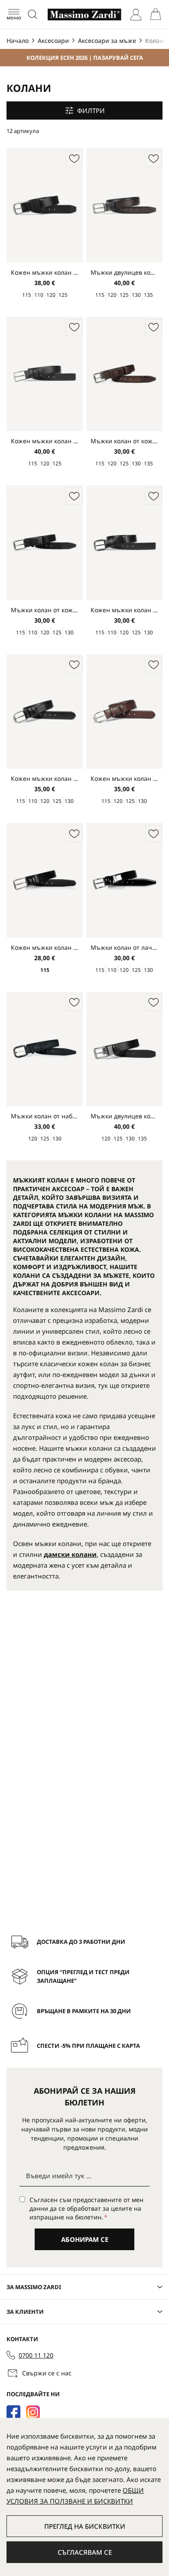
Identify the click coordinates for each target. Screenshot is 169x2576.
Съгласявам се (85, 2552)
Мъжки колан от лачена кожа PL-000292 (124, 947)
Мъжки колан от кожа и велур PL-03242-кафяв (124, 441)
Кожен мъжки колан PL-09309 (45, 272)
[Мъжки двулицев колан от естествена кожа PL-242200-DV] (124, 206)
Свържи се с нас (47, 2373)
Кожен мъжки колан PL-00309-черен (45, 778)
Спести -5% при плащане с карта (88, 2046)
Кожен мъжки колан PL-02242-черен (124, 610)
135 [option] (148, 295)
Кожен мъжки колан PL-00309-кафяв (124, 778)
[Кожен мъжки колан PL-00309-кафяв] (124, 713)
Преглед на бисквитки (85, 2526)
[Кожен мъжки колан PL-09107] (45, 375)
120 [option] (51, 295)
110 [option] (39, 295)
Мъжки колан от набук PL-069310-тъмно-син (45, 1116)
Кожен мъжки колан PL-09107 (45, 441)
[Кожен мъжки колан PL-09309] (45, 206)
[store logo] (84, 15)
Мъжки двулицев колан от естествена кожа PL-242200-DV (124, 272)
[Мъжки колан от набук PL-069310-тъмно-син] (45, 1050)
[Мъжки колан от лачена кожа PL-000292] (124, 881)
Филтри (91, 110)
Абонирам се (85, 2239)
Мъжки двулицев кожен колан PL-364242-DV (124, 1116)
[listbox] (45, 295)
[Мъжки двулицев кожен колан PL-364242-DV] (124, 1050)
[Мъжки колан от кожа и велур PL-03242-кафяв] (124, 375)
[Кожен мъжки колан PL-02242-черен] (124, 544)
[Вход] (136, 15)
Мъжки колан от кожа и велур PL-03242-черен (45, 610)
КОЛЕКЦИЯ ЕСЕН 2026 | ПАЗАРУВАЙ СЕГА (85, 58)
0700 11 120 (36, 2355)
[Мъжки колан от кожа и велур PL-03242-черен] (45, 544)
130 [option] (136, 295)
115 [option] (27, 295)
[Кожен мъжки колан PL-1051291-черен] (45, 881)
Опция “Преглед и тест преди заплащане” (83, 1976)
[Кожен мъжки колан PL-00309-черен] (45, 713)
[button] (74, 159)
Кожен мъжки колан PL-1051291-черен (45, 947)
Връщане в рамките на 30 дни (84, 2011)
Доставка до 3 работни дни (81, 1942)
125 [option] (63, 295)
